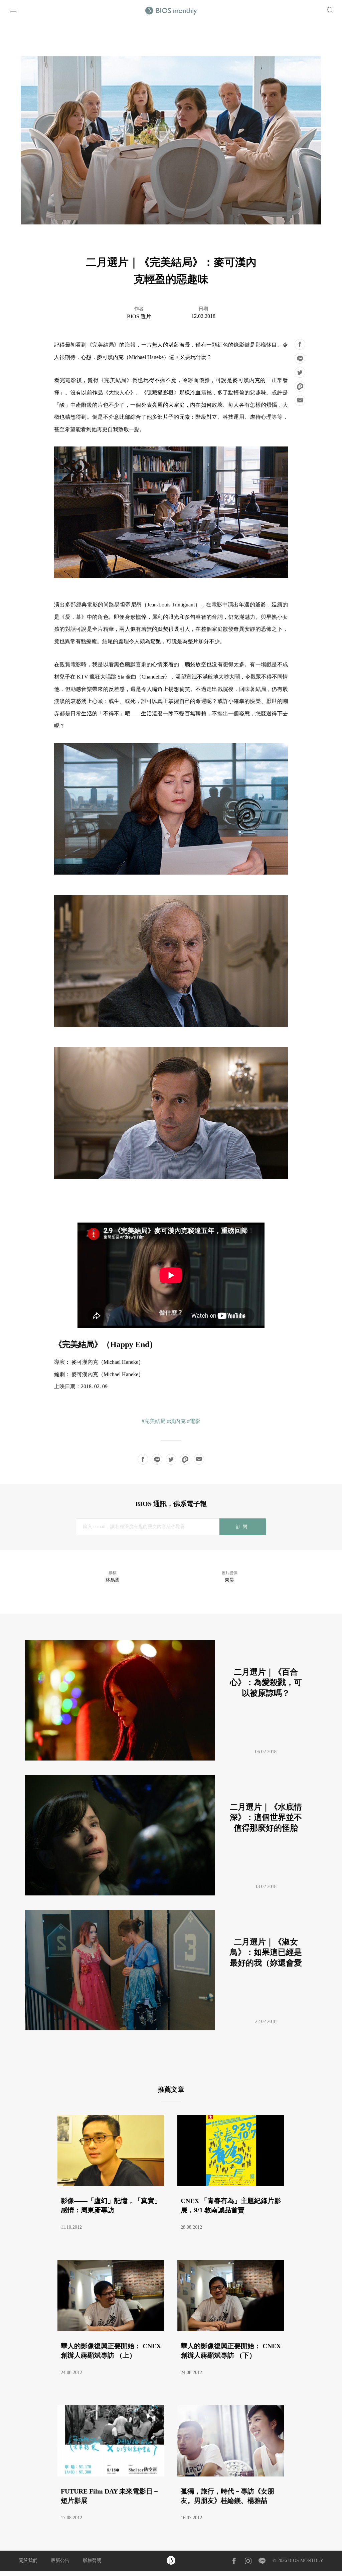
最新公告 (60, 2560)
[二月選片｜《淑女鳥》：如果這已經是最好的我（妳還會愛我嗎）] (170, 2029)
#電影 (194, 1421)
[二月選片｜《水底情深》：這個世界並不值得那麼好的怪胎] (170, 1894)
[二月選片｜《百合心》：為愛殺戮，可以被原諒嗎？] (170, 1759)
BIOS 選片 (139, 316)
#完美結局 (154, 1421)
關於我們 (28, 2560)
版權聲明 (92, 2560)
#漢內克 (176, 1421)
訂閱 (243, 1527)
